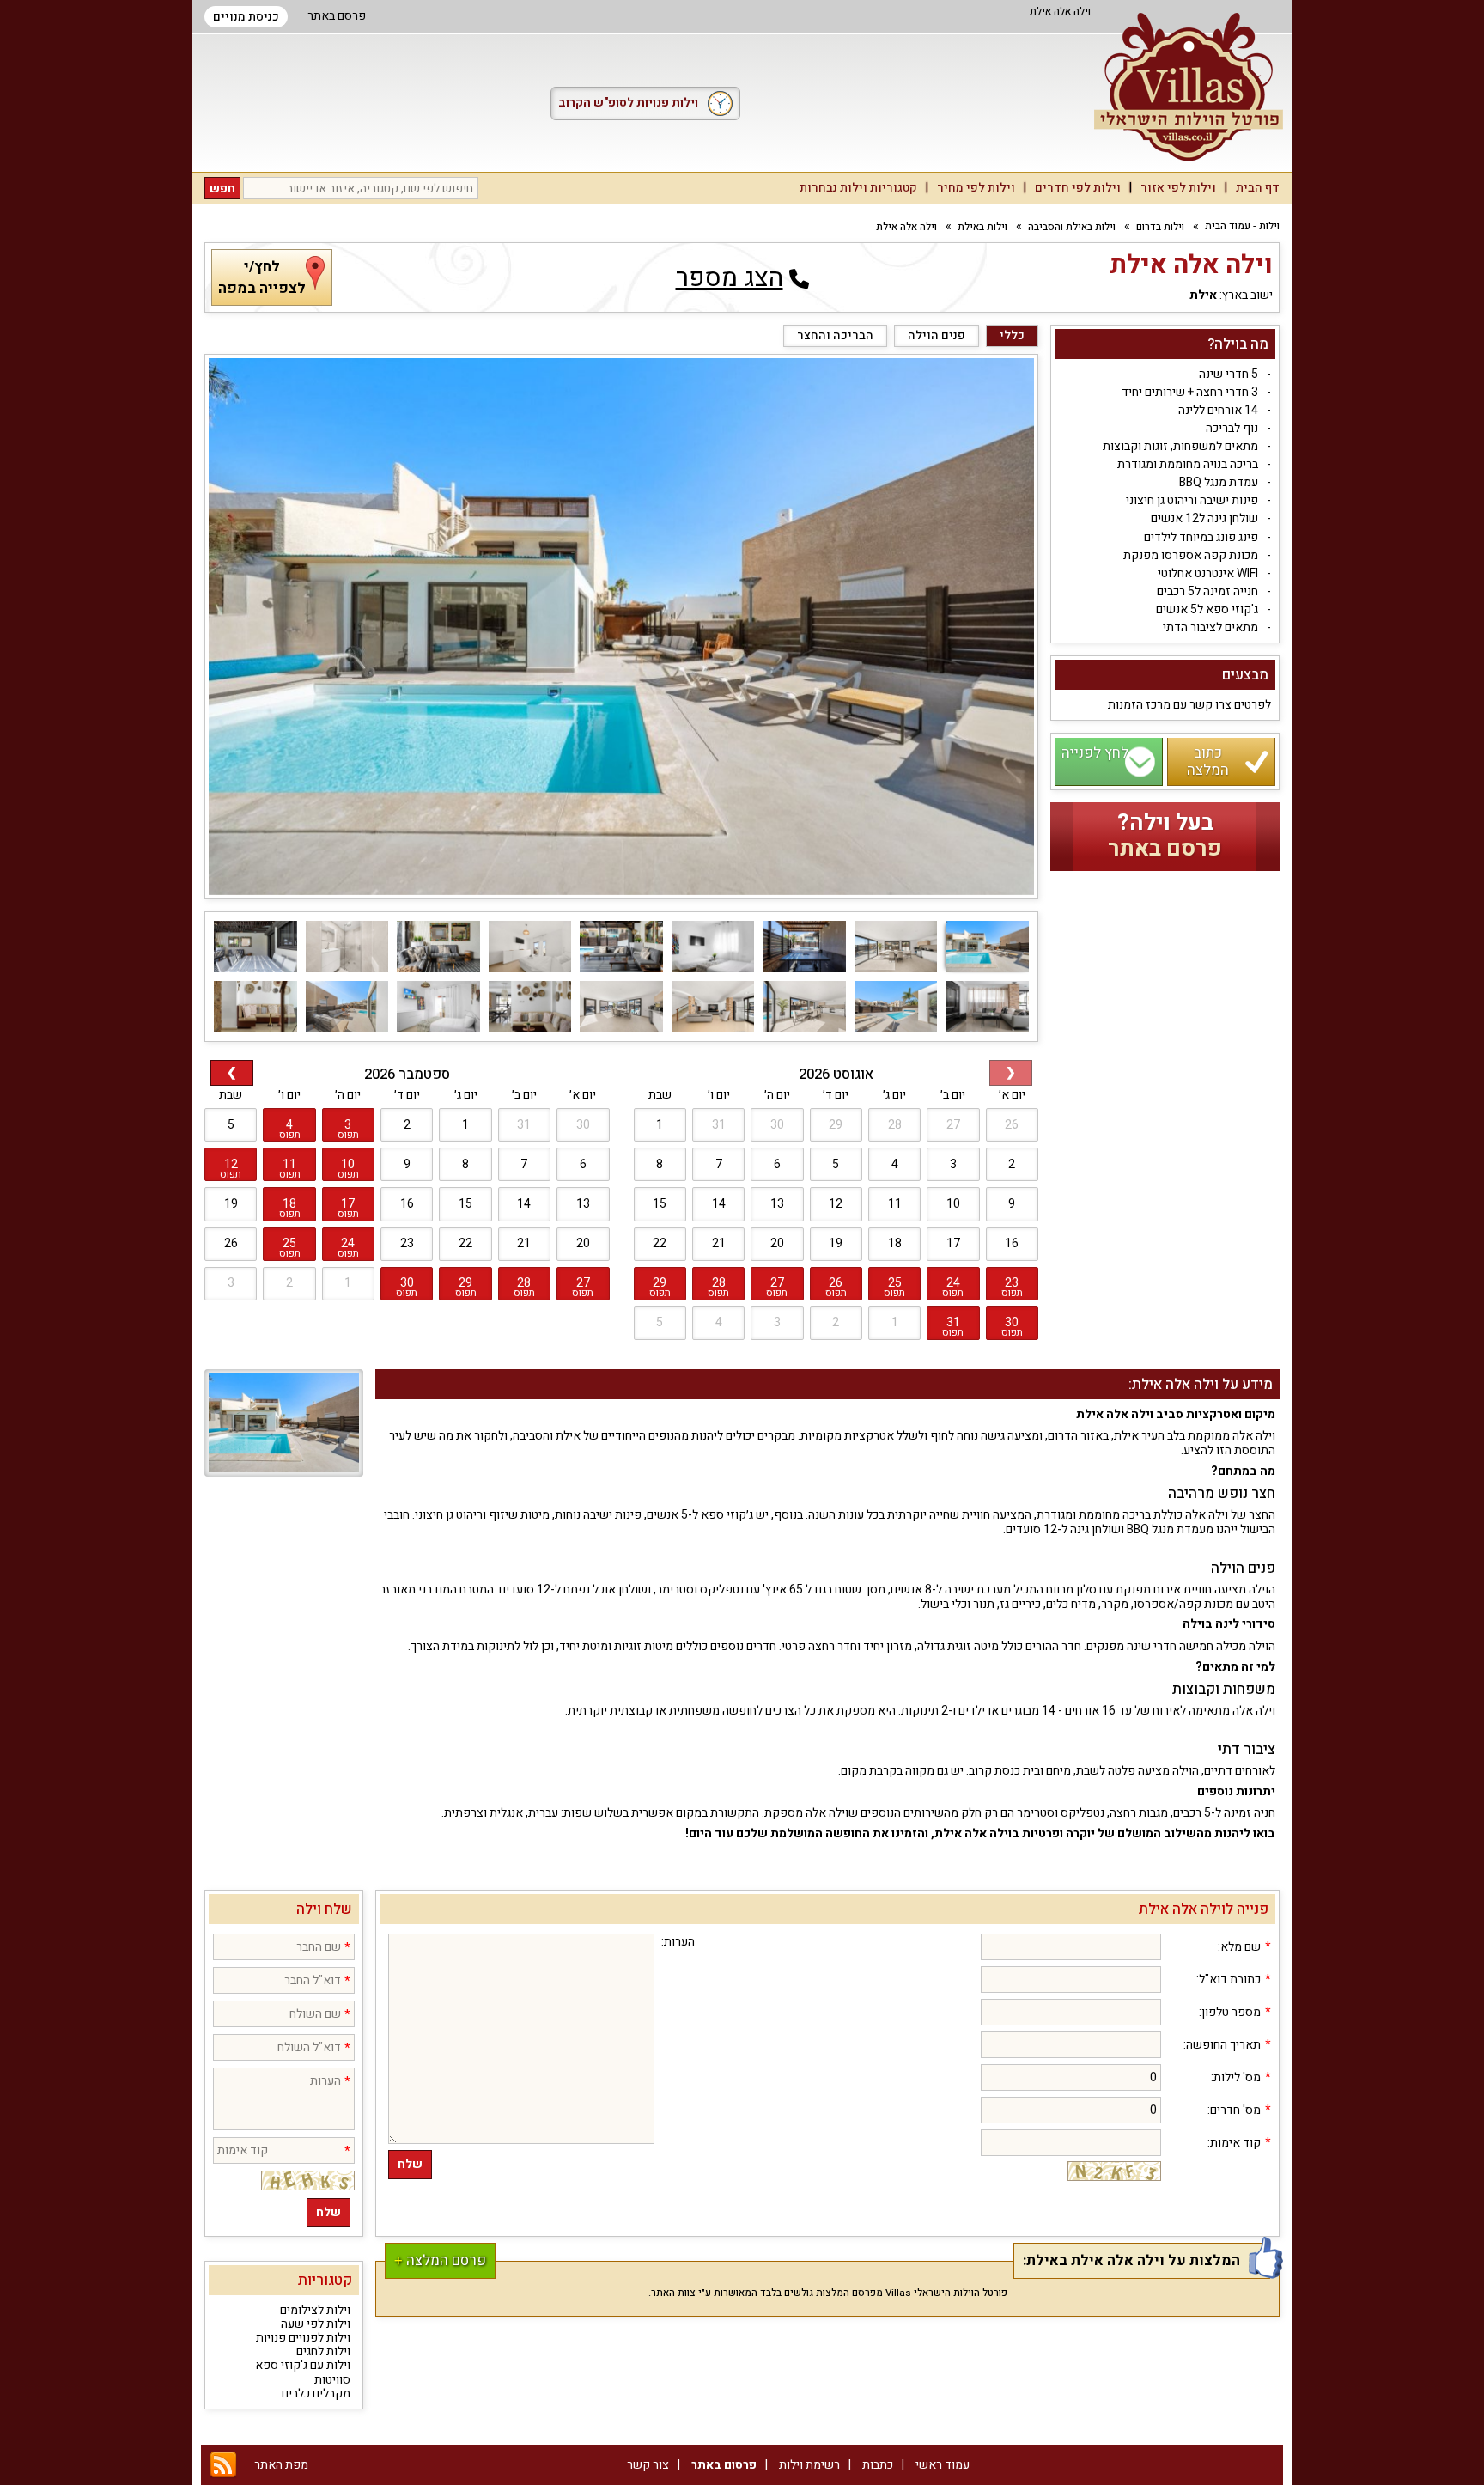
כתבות (878, 2465)
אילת (1203, 296)
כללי (1012, 335)
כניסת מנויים (246, 17)
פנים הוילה (937, 335)
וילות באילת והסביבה (1072, 227)
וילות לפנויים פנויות (303, 2338)
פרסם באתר (337, 16)
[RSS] (223, 2465)
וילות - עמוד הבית (1242, 226)
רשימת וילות (809, 2465)
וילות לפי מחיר (976, 188)
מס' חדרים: (1234, 2110)
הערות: (678, 1942)
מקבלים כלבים (316, 2394)
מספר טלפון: (1230, 2013)
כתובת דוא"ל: (1229, 1980)
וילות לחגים (323, 2351)
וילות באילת (982, 227)
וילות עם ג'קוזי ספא (303, 2365)
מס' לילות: (1236, 2078)
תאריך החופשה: (1222, 2045)
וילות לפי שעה (316, 2324)
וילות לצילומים (315, 2310)
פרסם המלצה (440, 2260)
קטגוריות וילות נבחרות (858, 188)
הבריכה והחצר (835, 335)
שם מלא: (1239, 1947)
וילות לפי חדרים (1078, 188)
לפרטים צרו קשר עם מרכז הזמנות (1189, 706)
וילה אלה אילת (906, 227)
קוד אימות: (1234, 2143)
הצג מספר (730, 278)
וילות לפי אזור (1178, 188)
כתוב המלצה (1208, 762)
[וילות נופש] (1189, 87)
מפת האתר (281, 2465)
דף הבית (1258, 188)
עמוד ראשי (943, 2465)
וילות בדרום (1160, 227)
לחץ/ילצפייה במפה (262, 277)
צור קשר (648, 2465)
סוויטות (332, 2380)
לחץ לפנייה (1095, 754)
